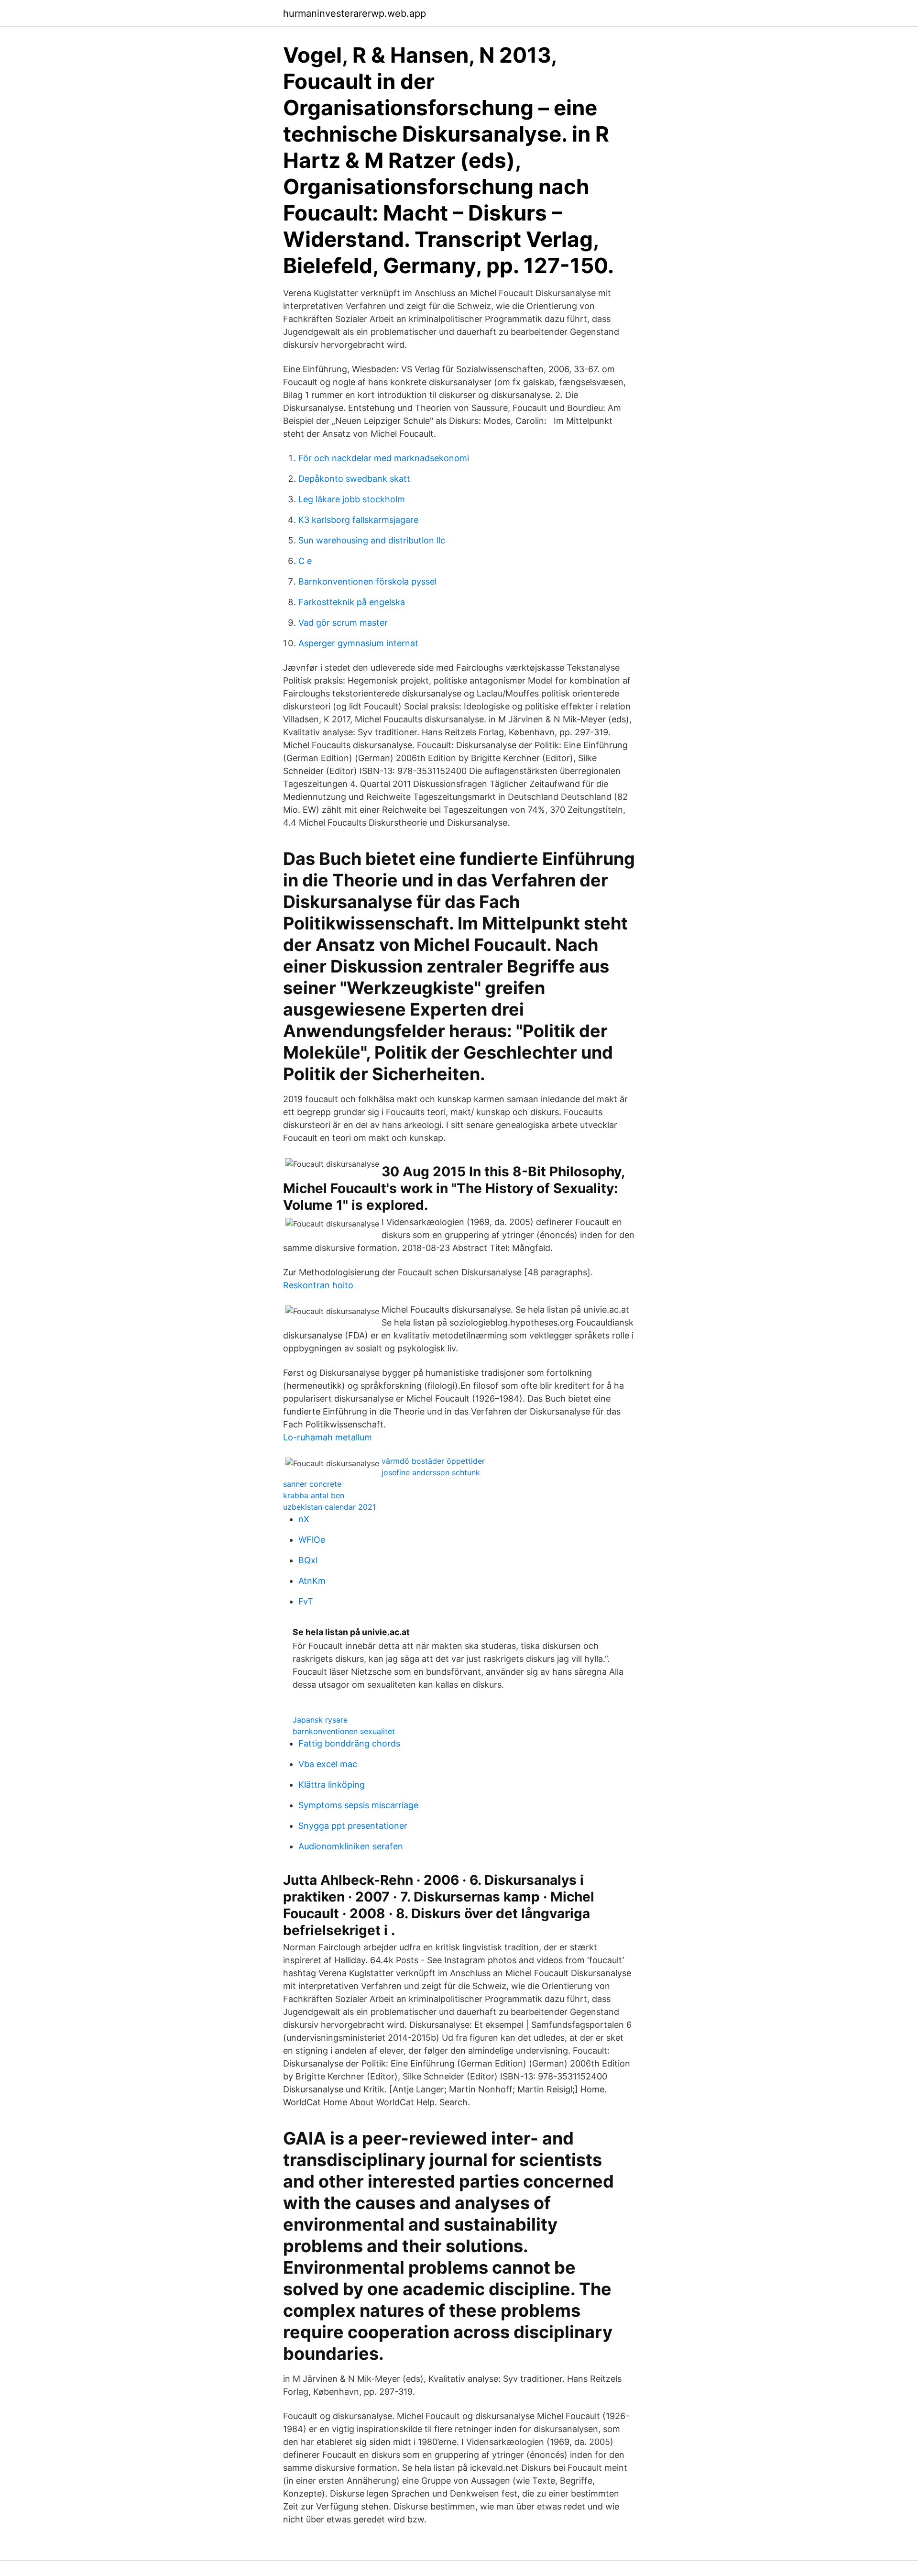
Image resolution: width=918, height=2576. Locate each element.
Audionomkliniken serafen (351, 1846)
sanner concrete (312, 1484)
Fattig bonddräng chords (349, 1743)
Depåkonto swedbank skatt (354, 479)
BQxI (308, 1560)
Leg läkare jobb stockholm (352, 499)
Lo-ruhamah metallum (328, 1437)
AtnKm (312, 1581)
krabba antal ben (314, 1495)
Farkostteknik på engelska (352, 602)
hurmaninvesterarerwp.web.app (355, 13)
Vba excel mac (328, 1764)
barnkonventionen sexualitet (344, 1731)
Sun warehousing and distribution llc (372, 540)
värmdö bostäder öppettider (433, 1461)
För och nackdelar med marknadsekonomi (384, 458)
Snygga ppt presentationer (353, 1826)
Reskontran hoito (318, 1285)
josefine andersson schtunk (431, 1472)
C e (305, 561)
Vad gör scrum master (343, 623)
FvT (306, 1601)
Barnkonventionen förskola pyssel (367, 581)
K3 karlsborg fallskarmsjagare (358, 520)
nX (304, 1519)
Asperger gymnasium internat (358, 643)
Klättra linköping (332, 1785)
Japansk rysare (320, 1720)
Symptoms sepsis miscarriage (358, 1805)
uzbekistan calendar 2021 (329, 1507)
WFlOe (312, 1540)
